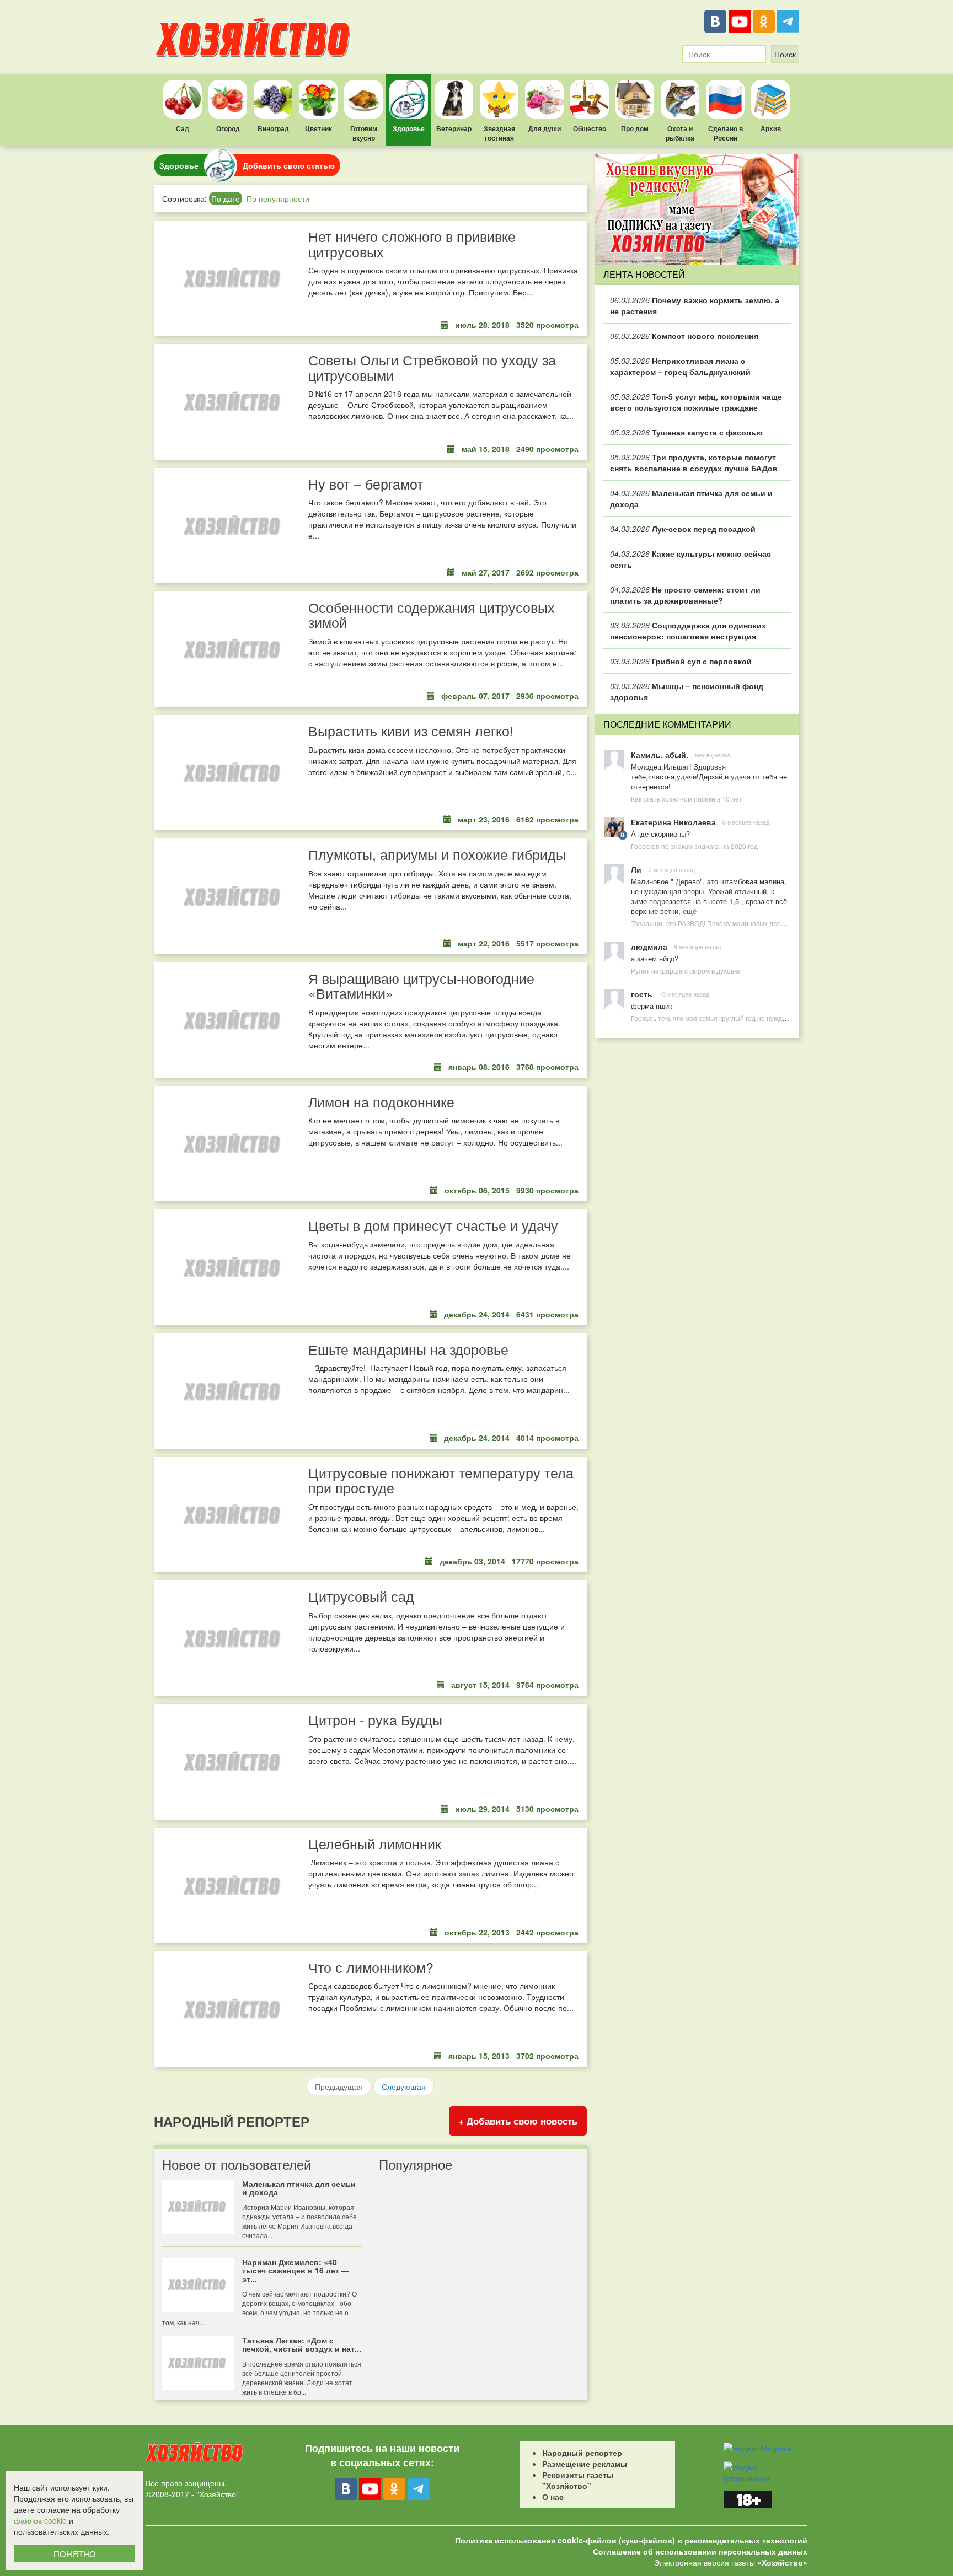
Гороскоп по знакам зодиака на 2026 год (694, 846)
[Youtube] (740, 21)
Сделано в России (726, 133)
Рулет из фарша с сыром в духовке (686, 970)
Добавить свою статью (289, 165)
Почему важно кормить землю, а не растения (695, 305)
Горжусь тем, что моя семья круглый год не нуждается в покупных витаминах (751, 1018)
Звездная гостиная (499, 133)
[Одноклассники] (764, 21)
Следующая (404, 2086)
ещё (690, 911)
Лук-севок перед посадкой (683, 529)
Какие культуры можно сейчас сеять (690, 559)
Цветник (318, 128)
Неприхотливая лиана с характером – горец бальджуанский (680, 366)
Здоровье (409, 128)
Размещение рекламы (585, 2464)
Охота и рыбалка (680, 133)
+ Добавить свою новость (518, 2121)
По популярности (278, 198)
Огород (228, 128)
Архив (771, 128)
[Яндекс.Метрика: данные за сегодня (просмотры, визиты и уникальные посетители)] (757, 2448)
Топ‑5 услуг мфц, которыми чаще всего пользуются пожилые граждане (696, 402)
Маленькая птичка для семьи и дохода (691, 498)
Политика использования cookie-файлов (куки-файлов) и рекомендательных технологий (631, 2540)
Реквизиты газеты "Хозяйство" (578, 2480)
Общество (590, 128)
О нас (553, 2497)
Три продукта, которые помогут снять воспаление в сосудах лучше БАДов (694, 463)
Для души (545, 128)
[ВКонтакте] (715, 21)
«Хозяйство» (782, 2562)
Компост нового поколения (684, 336)
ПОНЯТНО (75, 2554)
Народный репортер (582, 2453)
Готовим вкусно (364, 133)
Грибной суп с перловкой (681, 661)
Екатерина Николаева (673, 822)
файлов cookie (40, 2520)
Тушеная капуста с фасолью (686, 432)
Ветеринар (454, 128)
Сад (183, 128)
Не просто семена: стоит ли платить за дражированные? (685, 595)
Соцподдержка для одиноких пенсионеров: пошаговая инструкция (688, 631)
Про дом (635, 128)
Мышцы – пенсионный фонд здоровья (687, 691)
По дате (226, 198)
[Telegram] (788, 21)
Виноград (273, 128)
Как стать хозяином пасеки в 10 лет (687, 798)
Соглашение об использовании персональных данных (700, 2551)
